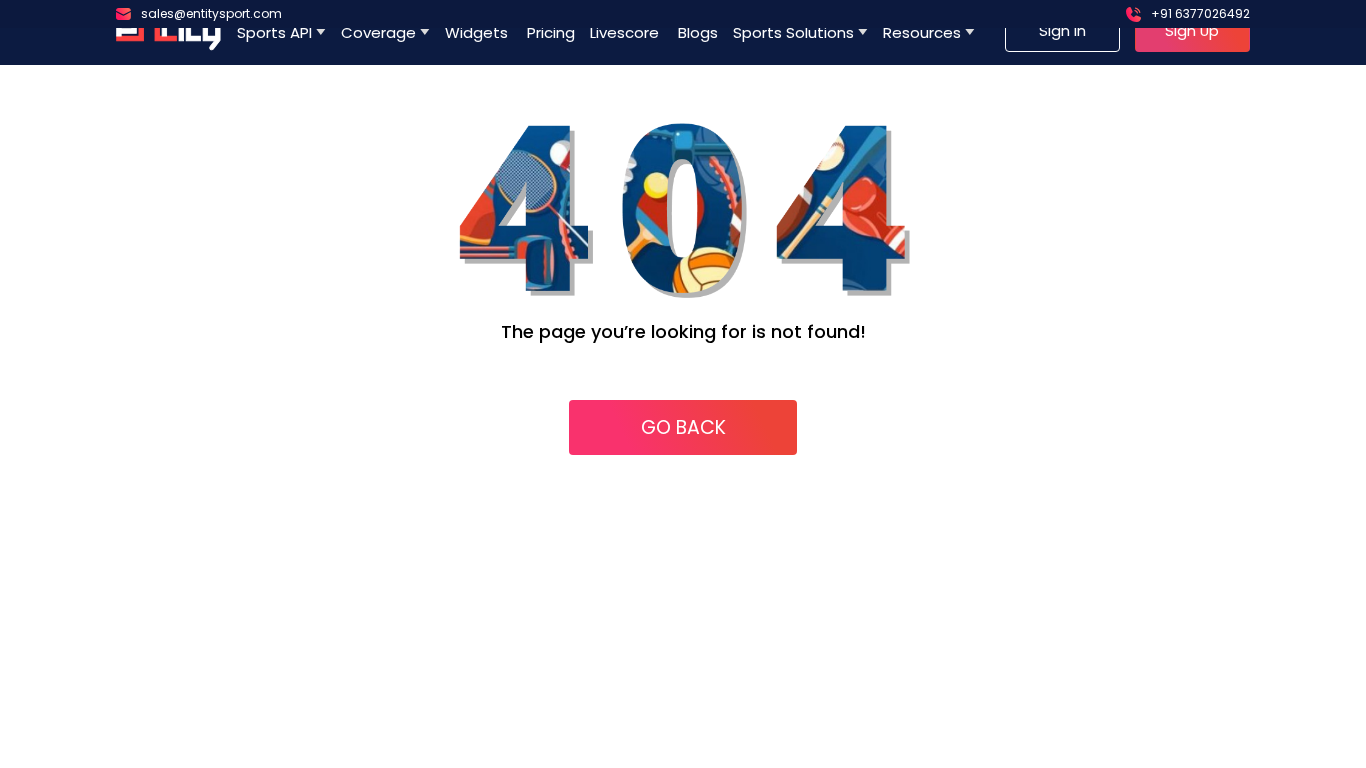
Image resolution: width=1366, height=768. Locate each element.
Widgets (478, 32)
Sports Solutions (793, 32)
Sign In (1062, 30)
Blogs (698, 32)
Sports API (274, 32)
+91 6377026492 (1200, 13)
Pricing (551, 32)
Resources (922, 32)
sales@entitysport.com (211, 13)
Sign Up (1192, 30)
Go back (683, 427)
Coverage (378, 32)
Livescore (626, 32)
